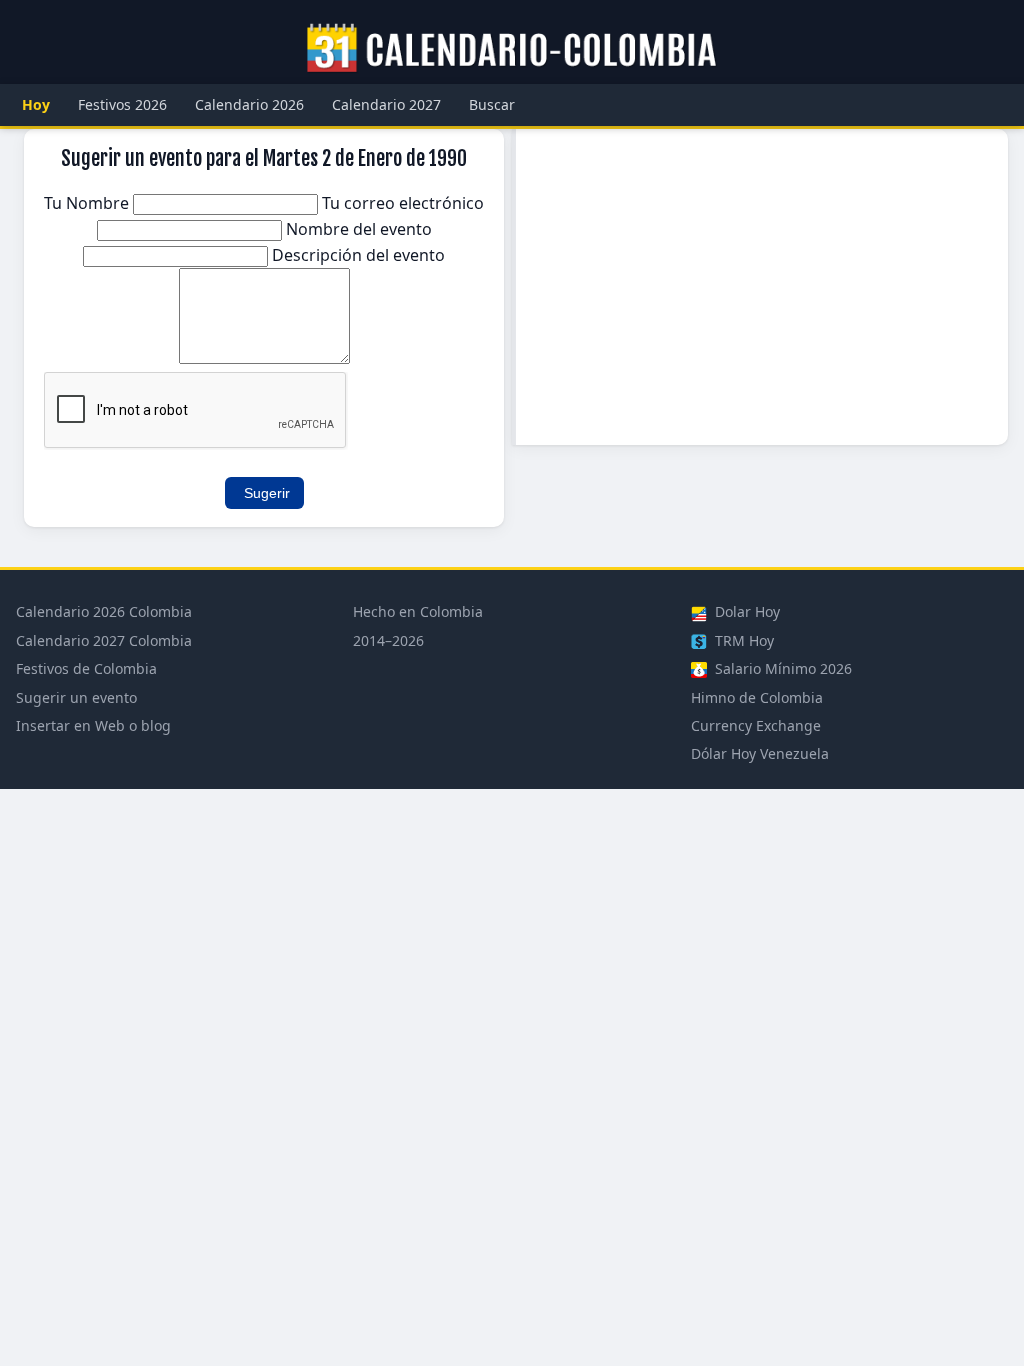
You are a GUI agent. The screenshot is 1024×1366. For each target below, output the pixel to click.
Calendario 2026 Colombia (104, 611)
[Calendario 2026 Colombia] (512, 49)
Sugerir (267, 493)
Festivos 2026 (122, 104)
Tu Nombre (88, 203)
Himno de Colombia (757, 697)
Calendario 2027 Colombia (104, 640)
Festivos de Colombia (86, 668)
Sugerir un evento (76, 697)
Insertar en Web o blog (93, 725)
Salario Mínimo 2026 (781, 668)
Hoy (36, 104)
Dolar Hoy (745, 611)
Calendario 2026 (249, 104)
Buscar (492, 104)
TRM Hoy (742, 640)
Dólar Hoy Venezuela (760, 753)
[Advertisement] (762, 287)
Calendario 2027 (386, 104)
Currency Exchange (756, 725)
